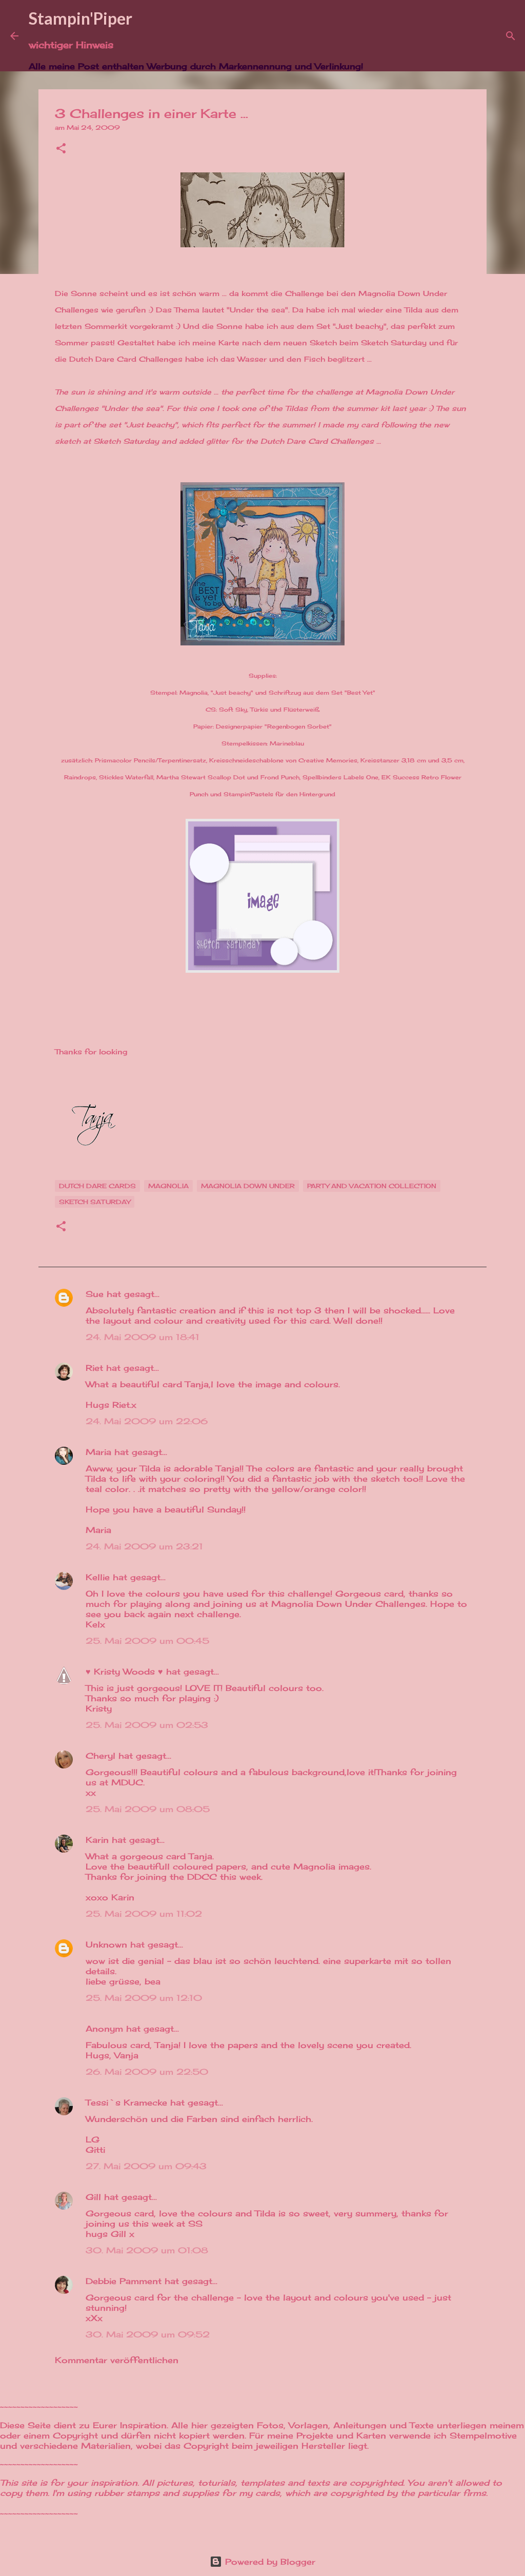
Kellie (98, 1577)
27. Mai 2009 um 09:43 (146, 2166)
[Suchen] (377, 36)
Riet (94, 1368)
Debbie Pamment (124, 2281)
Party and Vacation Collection (372, 1186)
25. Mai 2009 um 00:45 (147, 1641)
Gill (93, 2197)
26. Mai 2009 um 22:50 (147, 2072)
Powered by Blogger (269, 2562)
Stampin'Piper (80, 18)
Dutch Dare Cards (97, 1186)
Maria (98, 1452)
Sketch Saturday (394, 342)
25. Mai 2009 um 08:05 (148, 1809)
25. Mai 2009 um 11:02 (144, 1914)
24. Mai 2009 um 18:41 (143, 1337)
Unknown (106, 1944)
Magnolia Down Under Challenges (348, 1604)
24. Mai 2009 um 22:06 (147, 1421)
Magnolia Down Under (248, 1186)
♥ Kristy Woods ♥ (124, 1672)
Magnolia (168, 1186)
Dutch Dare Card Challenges (126, 359)
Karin (97, 1840)
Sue (95, 1294)
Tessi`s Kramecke (126, 2102)
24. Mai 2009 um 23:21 (144, 1546)
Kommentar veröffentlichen (117, 2360)
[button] (61, 149)
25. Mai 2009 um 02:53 (147, 1725)
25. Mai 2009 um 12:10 (144, 1998)
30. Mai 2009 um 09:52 (148, 2334)
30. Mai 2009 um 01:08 (147, 2250)
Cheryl (100, 1756)
